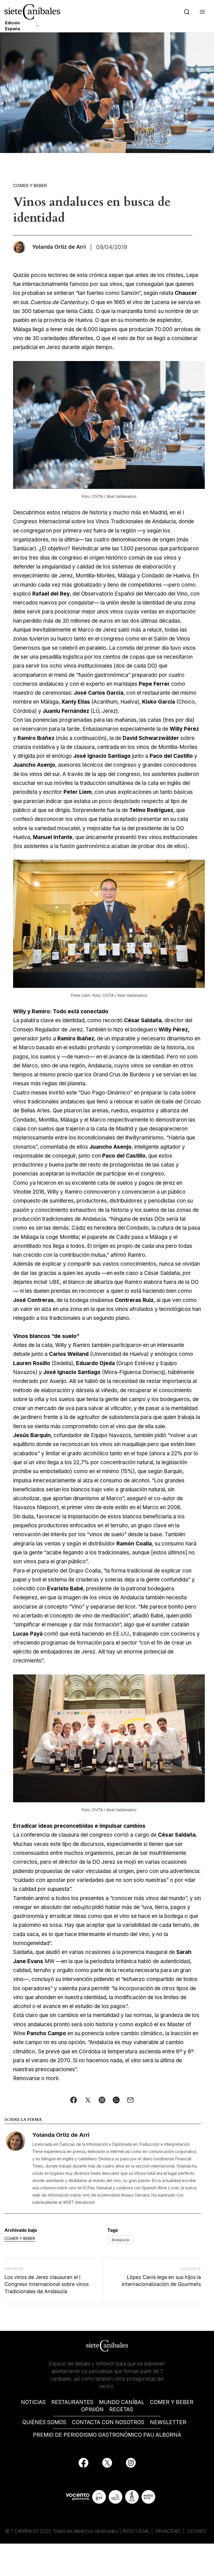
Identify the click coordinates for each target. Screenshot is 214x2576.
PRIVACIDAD (169, 2531)
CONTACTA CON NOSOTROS (108, 2422)
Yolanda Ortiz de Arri (61, 2135)
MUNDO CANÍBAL (122, 2402)
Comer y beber (30, 186)
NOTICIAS (33, 2402)
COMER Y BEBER (172, 2402)
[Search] (186, 12)
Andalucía (120, 2240)
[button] (201, 12)
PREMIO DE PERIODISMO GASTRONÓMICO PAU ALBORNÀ (107, 2435)
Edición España (13, 26)
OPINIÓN (92, 2409)
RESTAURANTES (72, 2402)
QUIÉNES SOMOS (44, 2422)
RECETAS (121, 2409)
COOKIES (197, 2531)
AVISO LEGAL (136, 2531)
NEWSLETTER (168, 2422)
